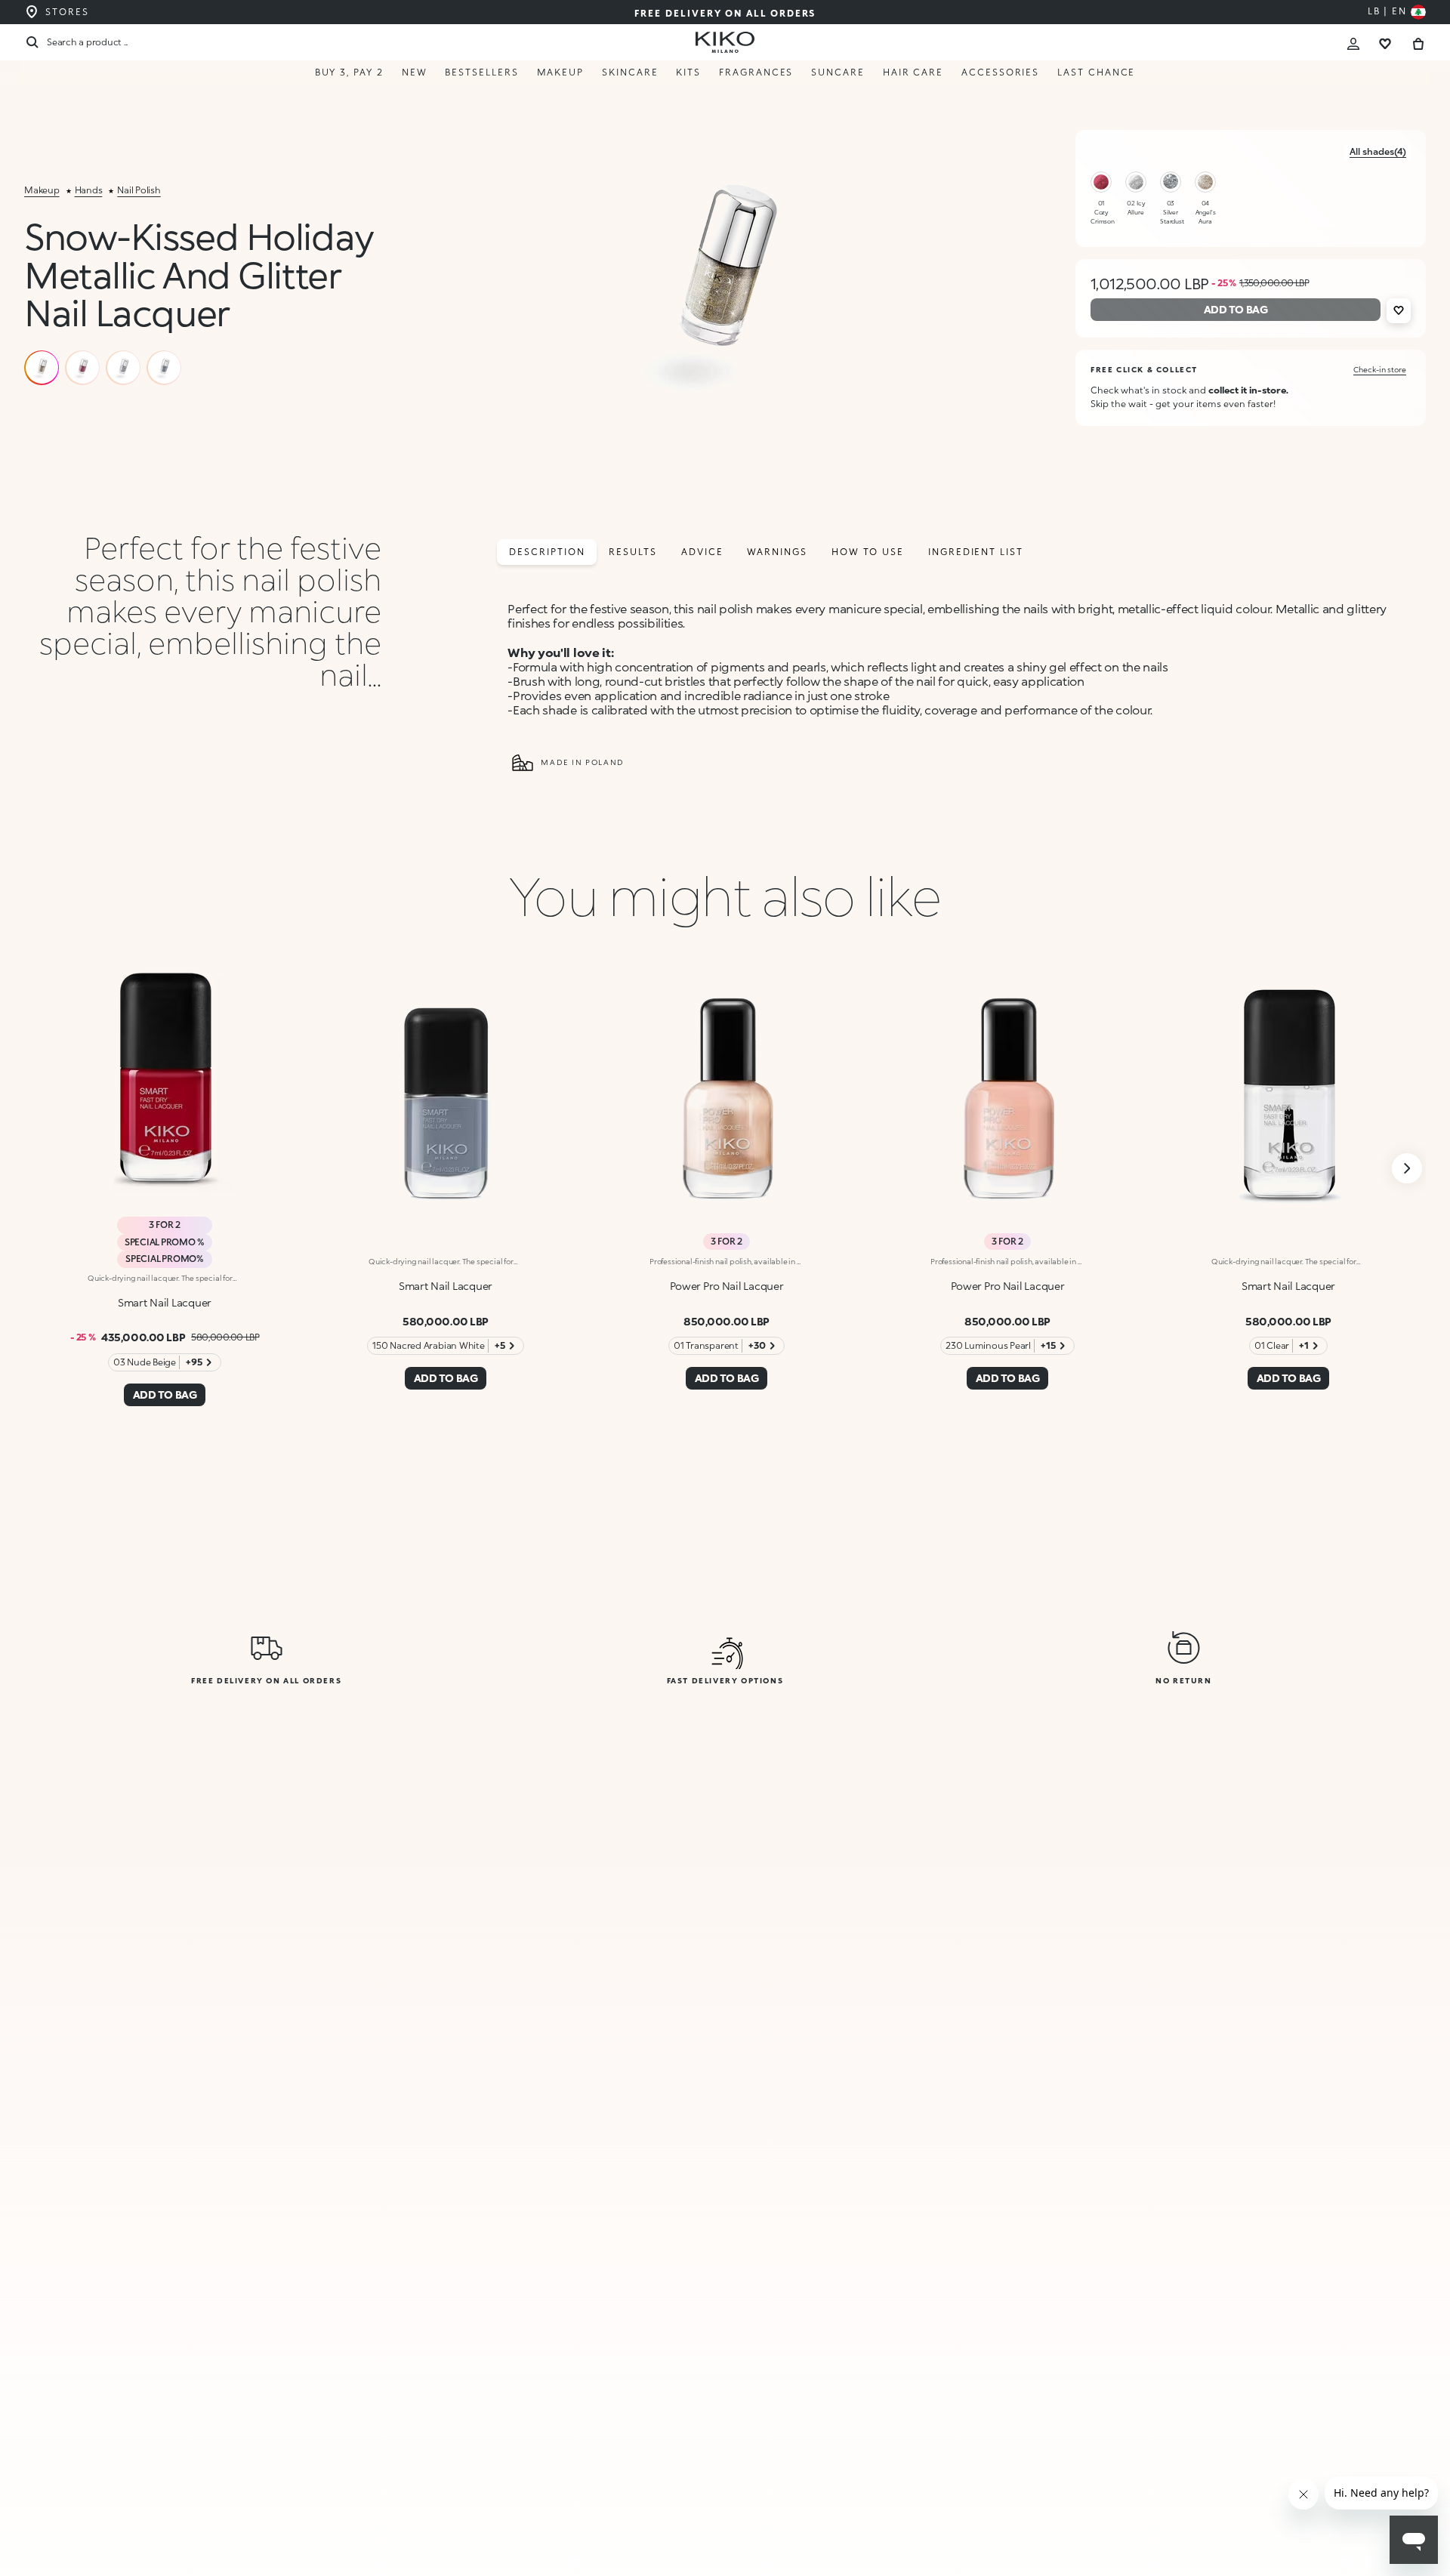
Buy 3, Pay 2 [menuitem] (349, 72)
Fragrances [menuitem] (756, 72)
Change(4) (1110, 2459)
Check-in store (1380, 369)
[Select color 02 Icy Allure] (1136, 182)
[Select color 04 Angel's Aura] (1205, 182)
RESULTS (632, 552)
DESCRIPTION (547, 552)
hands (89, 190)
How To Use (868, 552)
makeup (42, 190)
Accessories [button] (1000, 72)
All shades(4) (1378, 151)
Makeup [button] (561, 72)
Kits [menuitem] (688, 72)
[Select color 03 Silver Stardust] (1171, 182)
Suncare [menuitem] (838, 72)
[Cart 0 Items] (1418, 42)
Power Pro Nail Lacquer (727, 1286)
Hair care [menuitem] (913, 72)
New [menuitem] (415, 72)
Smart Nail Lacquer (165, 1302)
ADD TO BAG (1230, 2532)
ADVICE (702, 552)
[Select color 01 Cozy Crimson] (1101, 182)
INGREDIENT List (976, 552)
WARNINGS (777, 552)
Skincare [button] (630, 72)
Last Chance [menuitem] (1096, 72)
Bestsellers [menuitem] (481, 72)
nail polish (139, 190)
